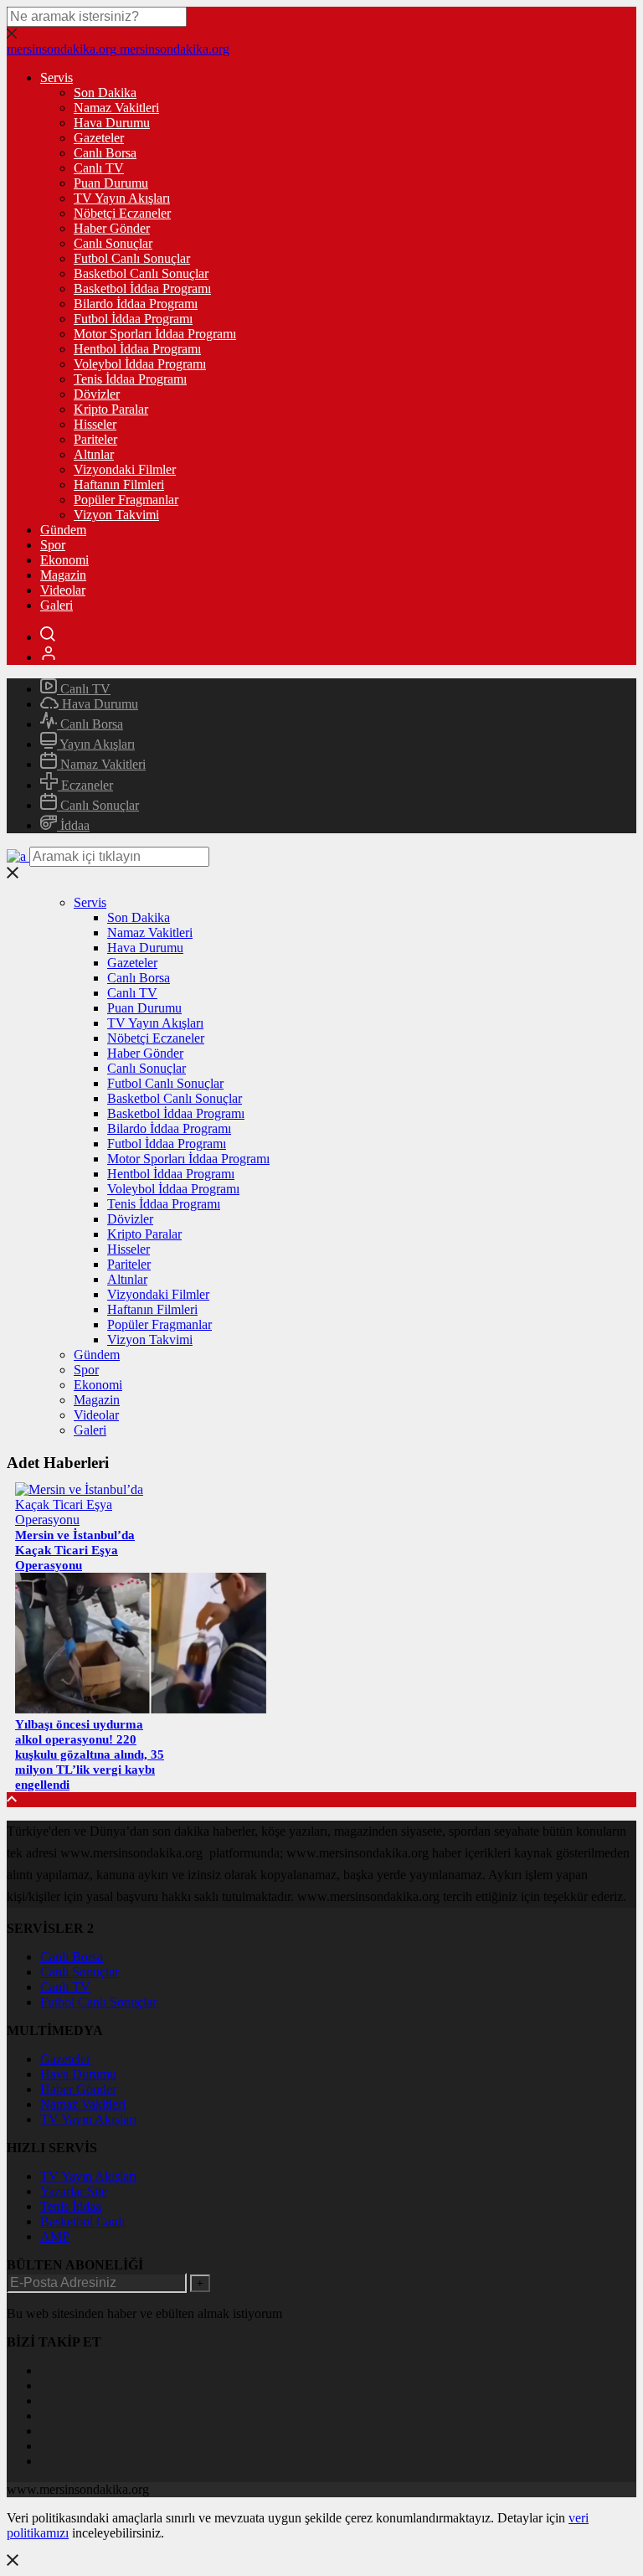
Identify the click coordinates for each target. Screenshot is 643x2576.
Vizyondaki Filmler (125, 469)
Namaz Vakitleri (116, 108)
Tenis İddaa (71, 2206)
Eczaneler (85, 785)
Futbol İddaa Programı (133, 319)
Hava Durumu (112, 123)
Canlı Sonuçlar (113, 243)
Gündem (63, 530)
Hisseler (95, 424)
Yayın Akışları (96, 744)
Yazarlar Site (74, 2191)
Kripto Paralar (111, 409)
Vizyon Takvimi (116, 515)
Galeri (57, 605)
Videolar (63, 590)
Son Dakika (105, 93)
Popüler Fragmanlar (126, 500)
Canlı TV (99, 168)
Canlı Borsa (105, 153)
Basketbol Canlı (82, 2221)
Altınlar (94, 454)
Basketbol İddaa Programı (142, 289)
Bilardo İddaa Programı (136, 304)
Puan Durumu (111, 183)
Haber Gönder (112, 228)
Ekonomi (64, 560)
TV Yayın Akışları (122, 198)
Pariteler (95, 439)
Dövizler (97, 394)
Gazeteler (99, 138)
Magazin (63, 575)
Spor (53, 545)
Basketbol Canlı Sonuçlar (141, 273)
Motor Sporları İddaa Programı (155, 334)
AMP (55, 2236)
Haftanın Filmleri (119, 484)
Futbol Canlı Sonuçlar (132, 258)
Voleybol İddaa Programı (140, 364)
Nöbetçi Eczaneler (122, 213)
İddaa (73, 825)
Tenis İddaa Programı (130, 379)
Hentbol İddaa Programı (137, 349)
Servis (57, 77)
